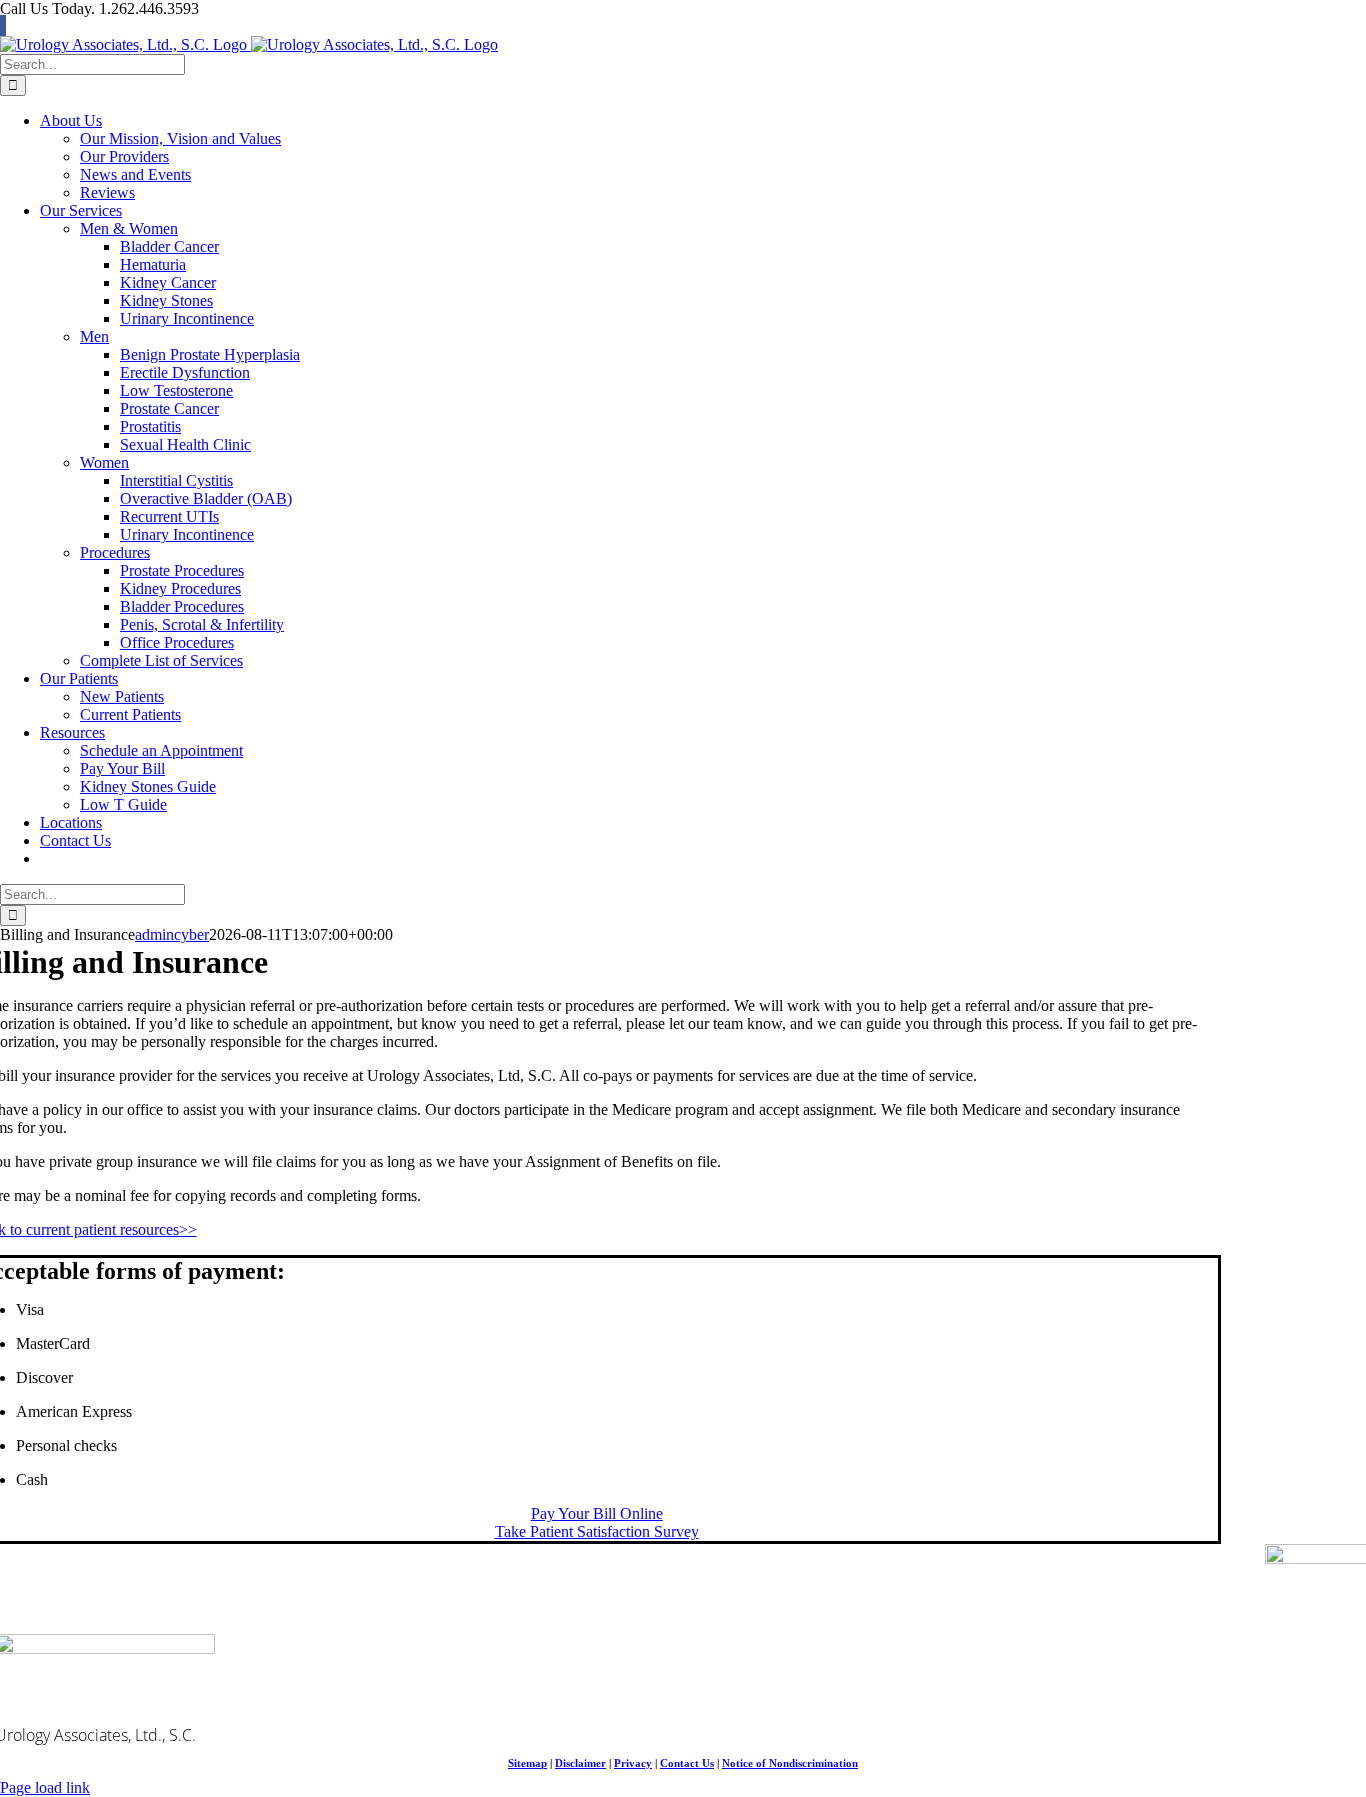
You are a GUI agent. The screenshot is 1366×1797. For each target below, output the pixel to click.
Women (104, 462)
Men (94, 336)
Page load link (45, 1787)
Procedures (115, 552)
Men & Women (129, 228)
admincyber (172, 934)
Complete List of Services (161, 660)
